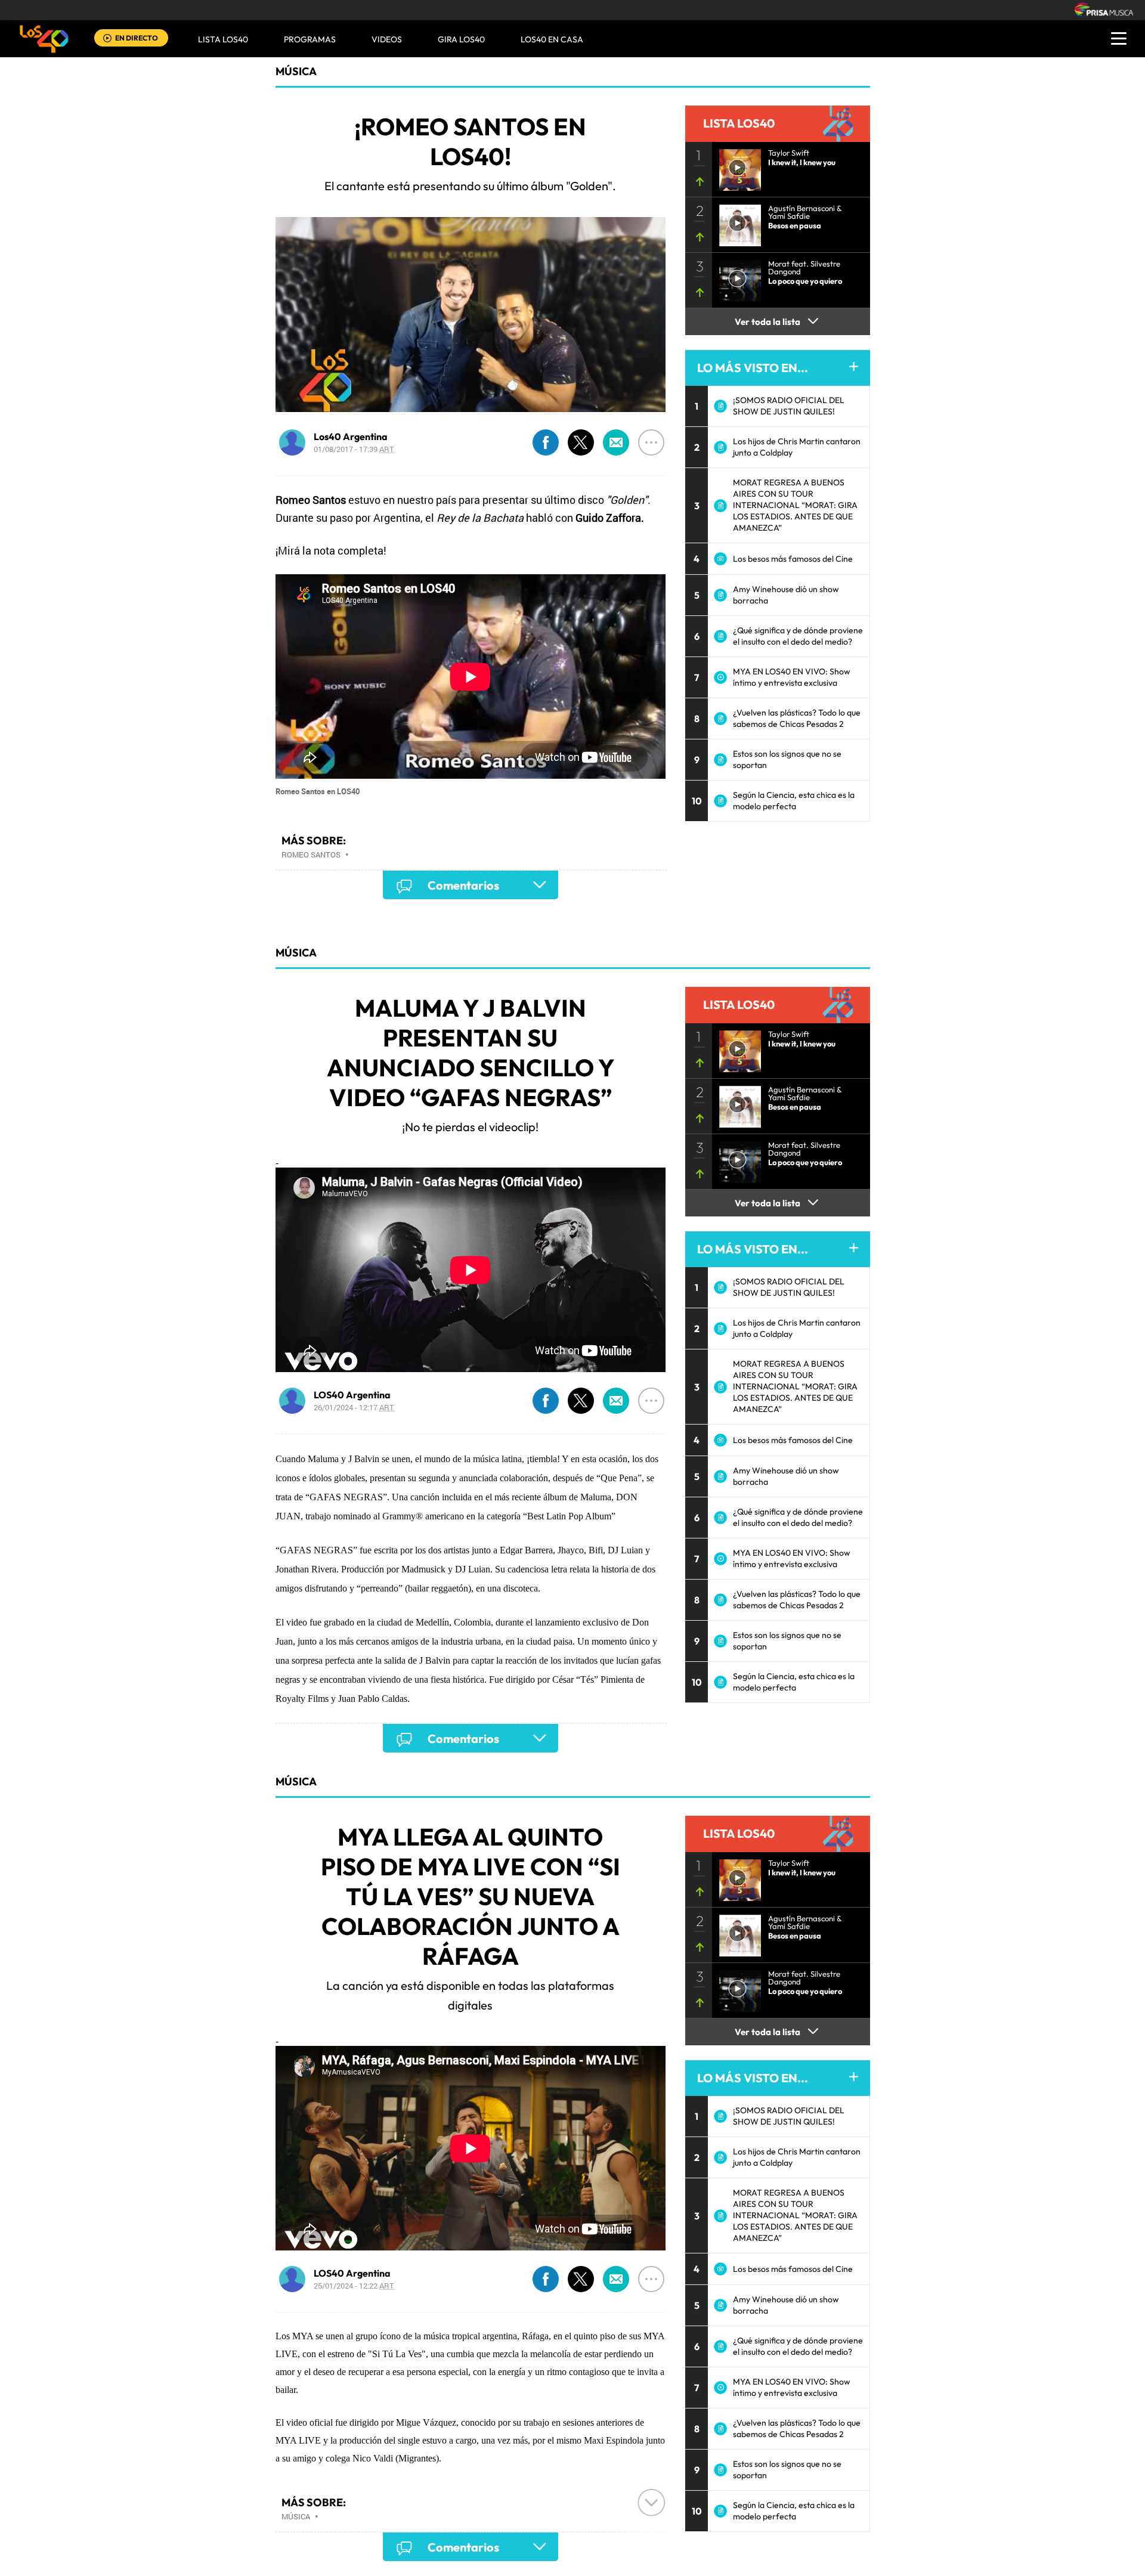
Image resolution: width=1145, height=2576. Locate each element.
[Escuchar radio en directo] (107, 39)
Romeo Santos (311, 854)
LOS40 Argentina (352, 1395)
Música (296, 71)
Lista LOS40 (223, 39)
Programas (310, 39)
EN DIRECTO (137, 38)
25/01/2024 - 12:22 (354, 2286)
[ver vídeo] (736, 166)
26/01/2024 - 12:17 (354, 1407)
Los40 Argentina (351, 436)
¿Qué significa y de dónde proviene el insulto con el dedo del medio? (798, 636)
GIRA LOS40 (461, 39)
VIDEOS (387, 39)
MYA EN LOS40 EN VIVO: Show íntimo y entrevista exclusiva (792, 677)
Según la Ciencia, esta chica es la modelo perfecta (794, 801)
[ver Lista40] (736, 222)
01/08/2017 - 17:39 (354, 449)
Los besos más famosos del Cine (793, 559)
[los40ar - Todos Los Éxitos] (44, 39)
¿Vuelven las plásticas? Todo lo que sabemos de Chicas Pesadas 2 (797, 718)
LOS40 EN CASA (552, 39)
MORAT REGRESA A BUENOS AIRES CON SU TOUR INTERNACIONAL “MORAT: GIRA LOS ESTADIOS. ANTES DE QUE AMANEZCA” (795, 505)
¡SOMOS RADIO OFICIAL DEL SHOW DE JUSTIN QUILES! (789, 406)
